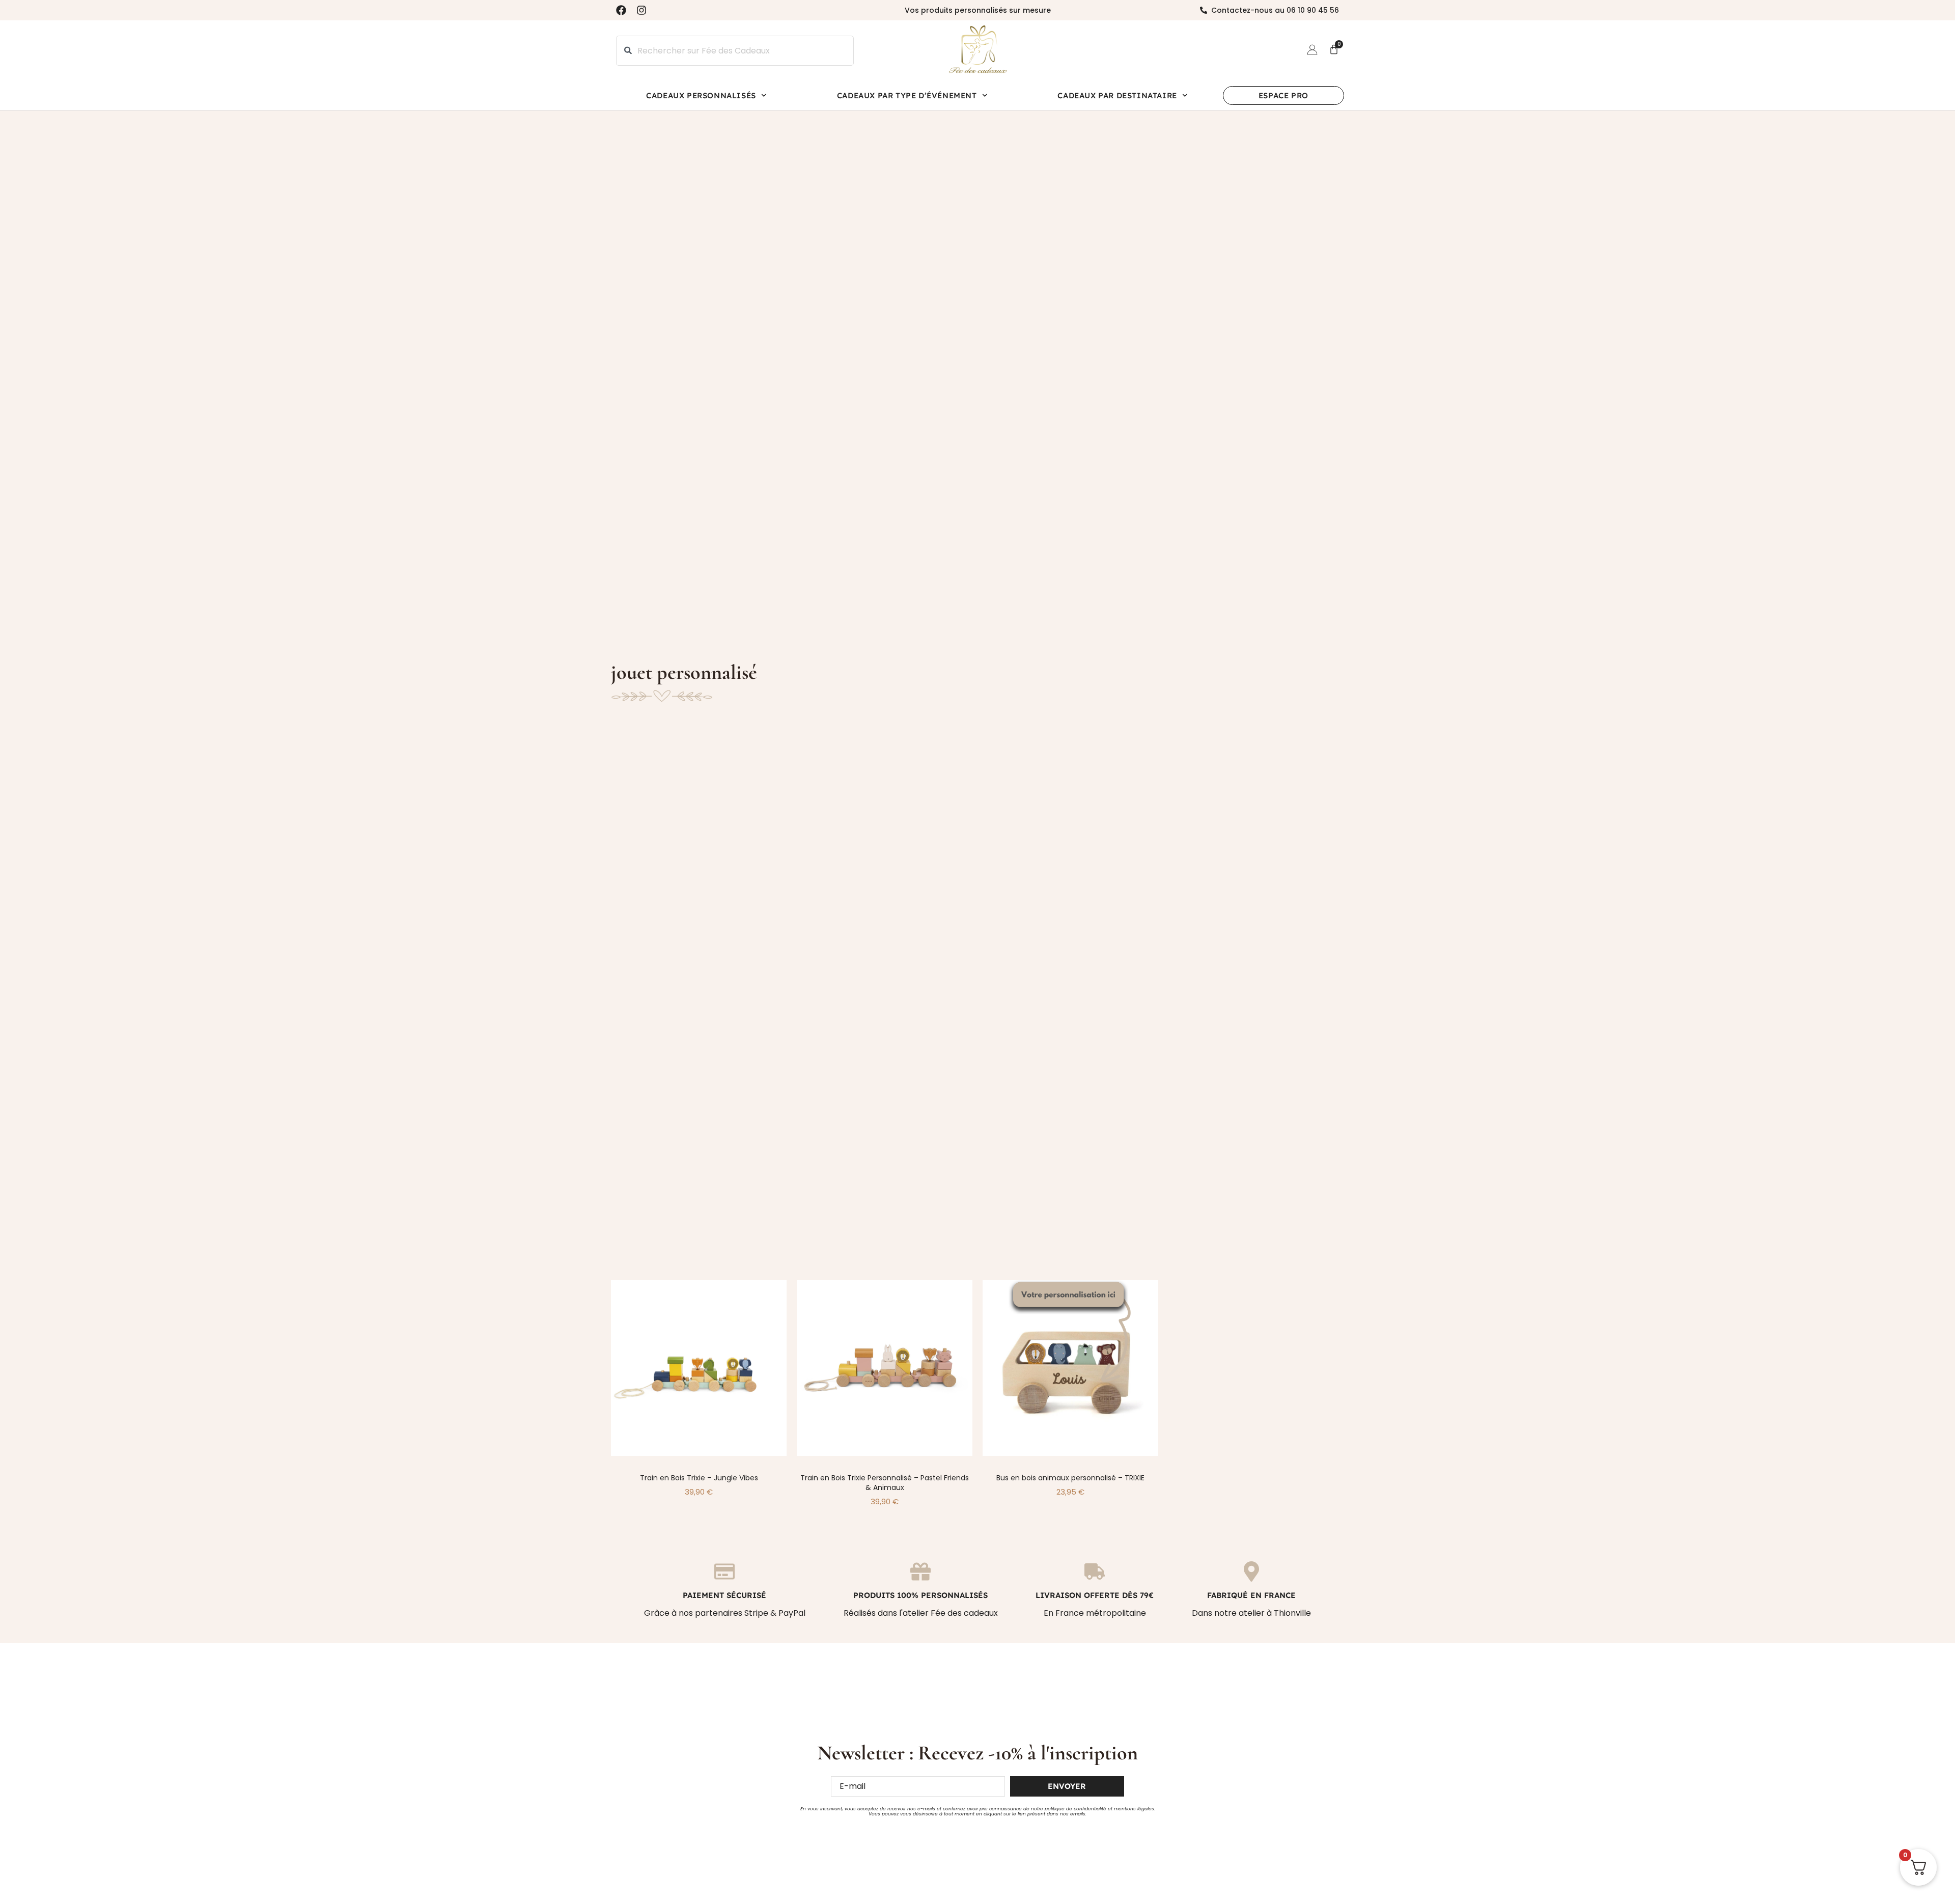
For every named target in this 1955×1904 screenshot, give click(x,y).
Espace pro (1283, 95)
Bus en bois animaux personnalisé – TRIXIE (1070, 1478)
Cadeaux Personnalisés (701, 95)
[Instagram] (641, 10)
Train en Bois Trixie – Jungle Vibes (699, 1478)
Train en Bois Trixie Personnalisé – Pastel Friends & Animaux (885, 1483)
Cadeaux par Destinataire (1117, 95)
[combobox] (735, 51)
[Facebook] (621, 10)
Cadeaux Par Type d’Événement (907, 95)
